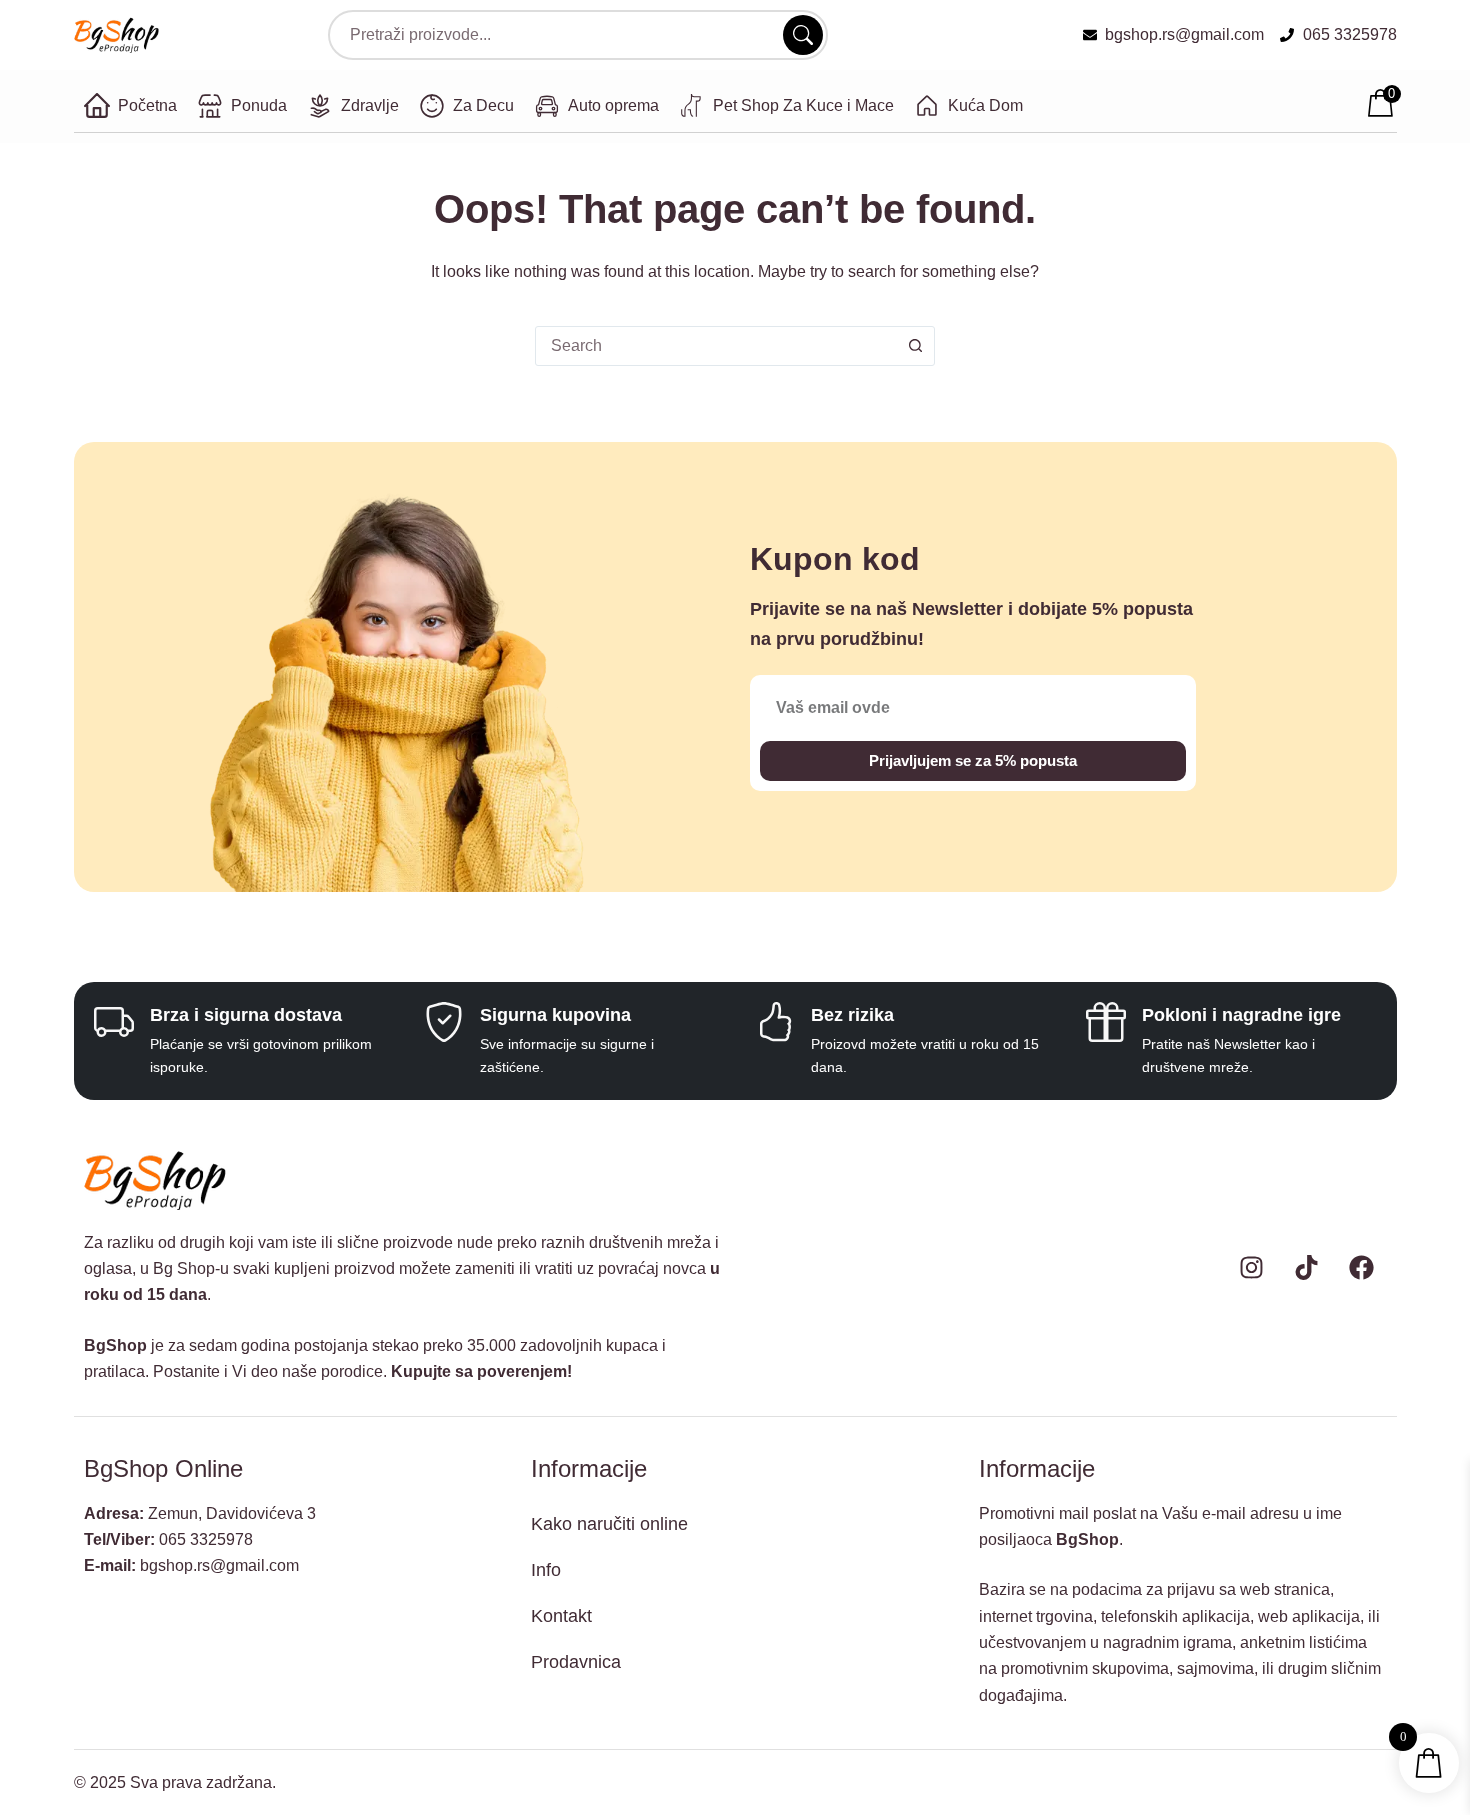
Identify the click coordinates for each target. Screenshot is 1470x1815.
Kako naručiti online (609, 1524)
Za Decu (483, 105)
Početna (147, 105)
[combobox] (716, 346)
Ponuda (259, 105)
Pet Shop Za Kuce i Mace (803, 105)
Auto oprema (613, 105)
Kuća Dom (985, 105)
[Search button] (915, 346)
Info (546, 1570)
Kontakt (561, 1616)
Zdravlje (370, 105)
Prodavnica (576, 1662)
